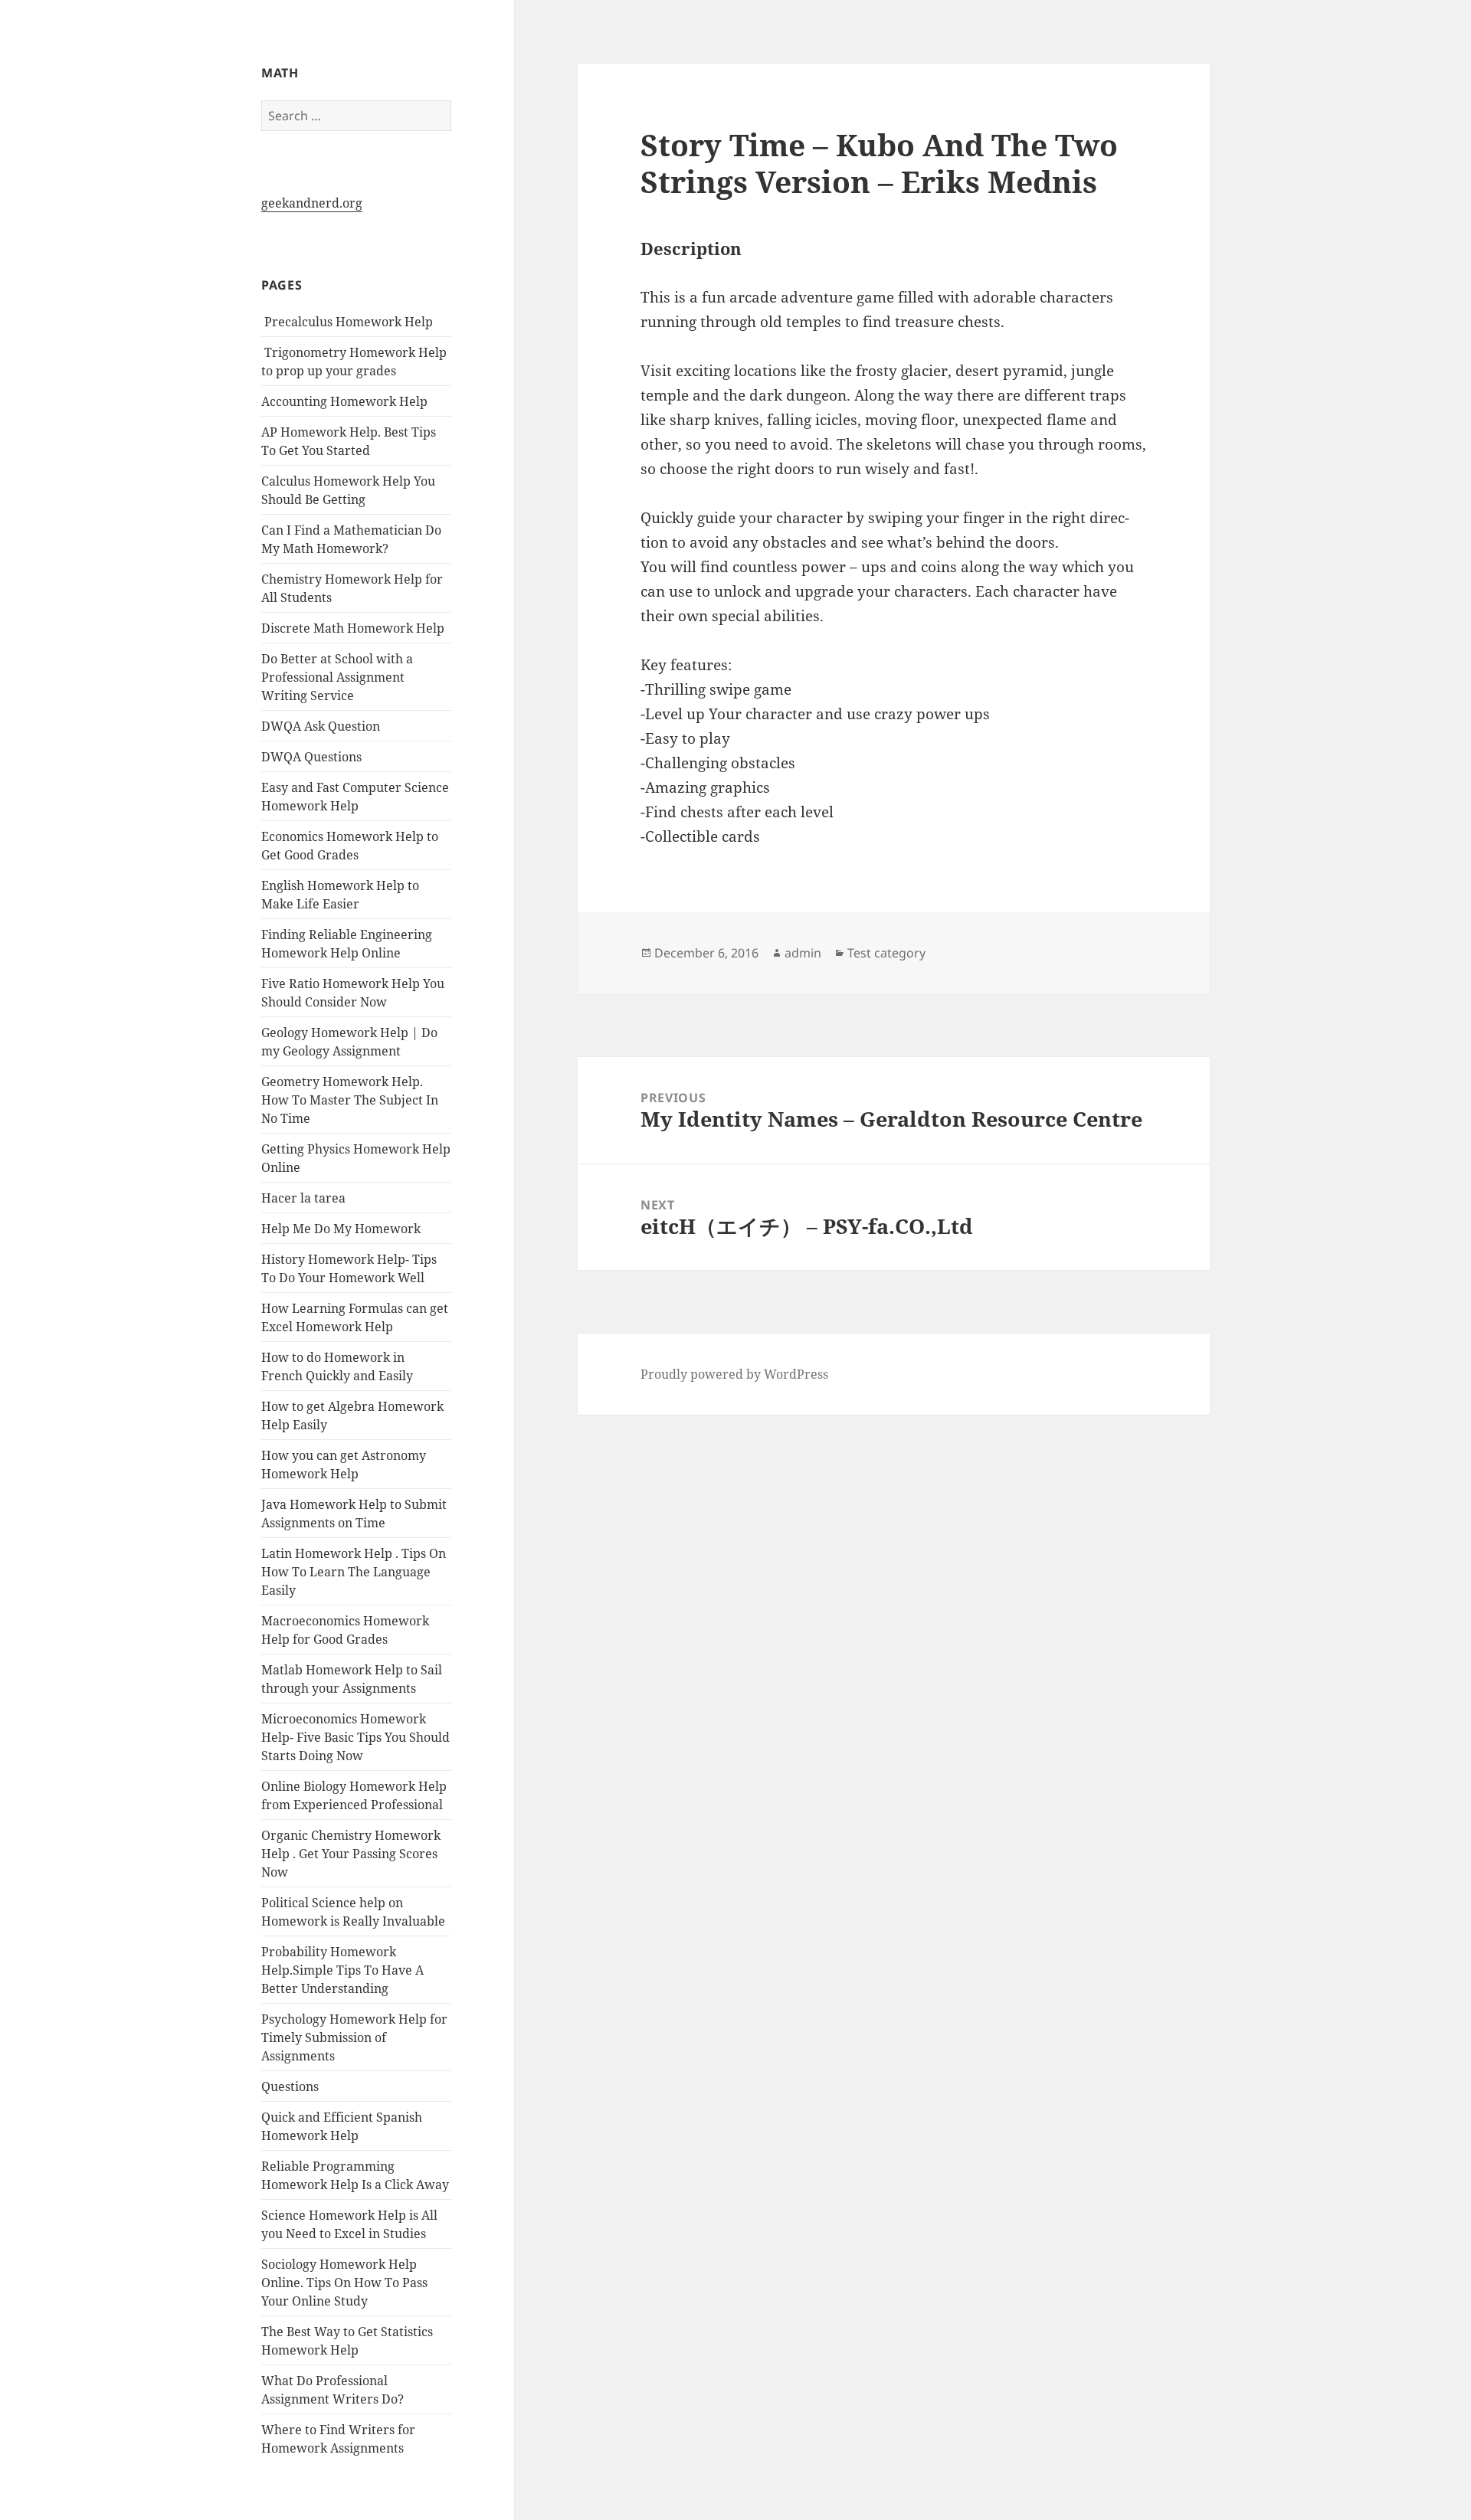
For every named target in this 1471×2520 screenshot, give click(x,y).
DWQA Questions (311, 757)
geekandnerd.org (312, 203)
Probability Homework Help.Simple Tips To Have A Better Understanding (342, 1970)
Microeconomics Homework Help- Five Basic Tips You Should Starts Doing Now (355, 1737)
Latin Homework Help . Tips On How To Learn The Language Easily (354, 1572)
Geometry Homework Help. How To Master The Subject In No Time (350, 1100)
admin (803, 953)
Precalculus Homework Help (347, 322)
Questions (290, 2086)
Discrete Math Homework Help (353, 628)
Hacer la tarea (303, 1198)
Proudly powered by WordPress (734, 1374)
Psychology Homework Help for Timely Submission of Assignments (354, 2037)
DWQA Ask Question (321, 726)
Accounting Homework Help (344, 401)
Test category (886, 953)
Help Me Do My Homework (341, 1229)
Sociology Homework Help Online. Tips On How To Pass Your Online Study (344, 2283)
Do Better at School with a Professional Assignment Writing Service (337, 677)
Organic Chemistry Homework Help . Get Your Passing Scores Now (351, 1854)
